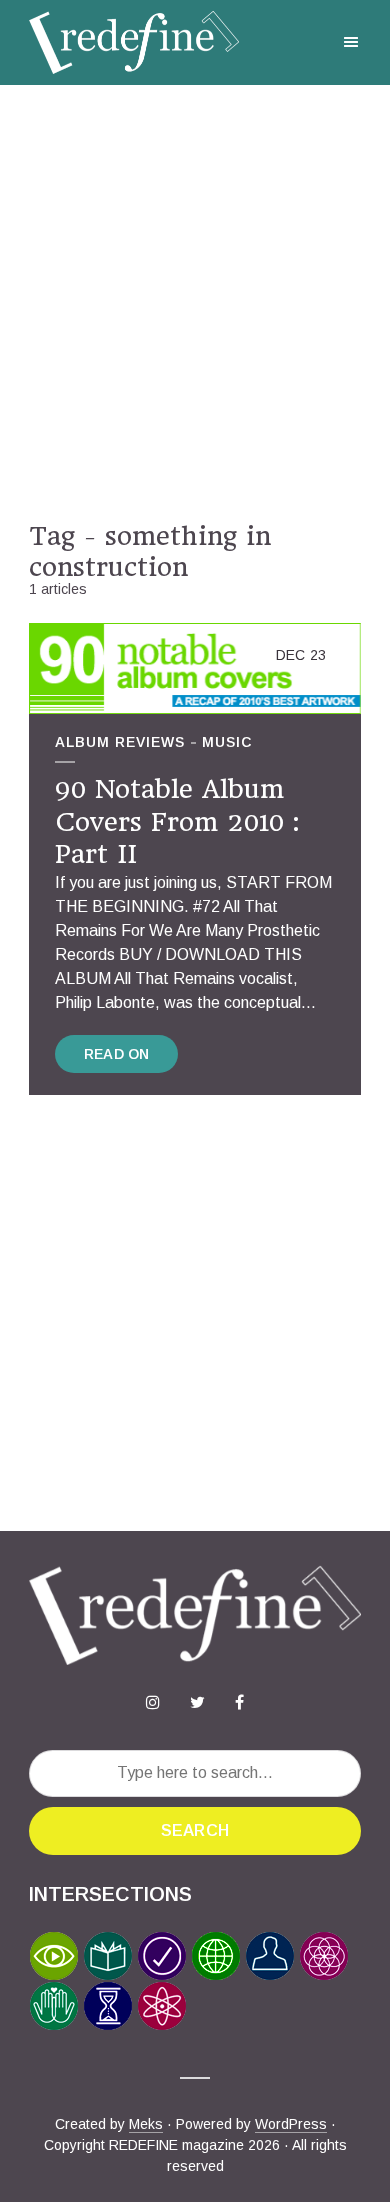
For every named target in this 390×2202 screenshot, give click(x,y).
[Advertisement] (195, 303)
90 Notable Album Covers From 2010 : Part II (177, 821)
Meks (146, 2124)
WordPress (291, 2124)
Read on (116, 1054)
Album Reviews (120, 742)
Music (227, 742)
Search (195, 1830)
